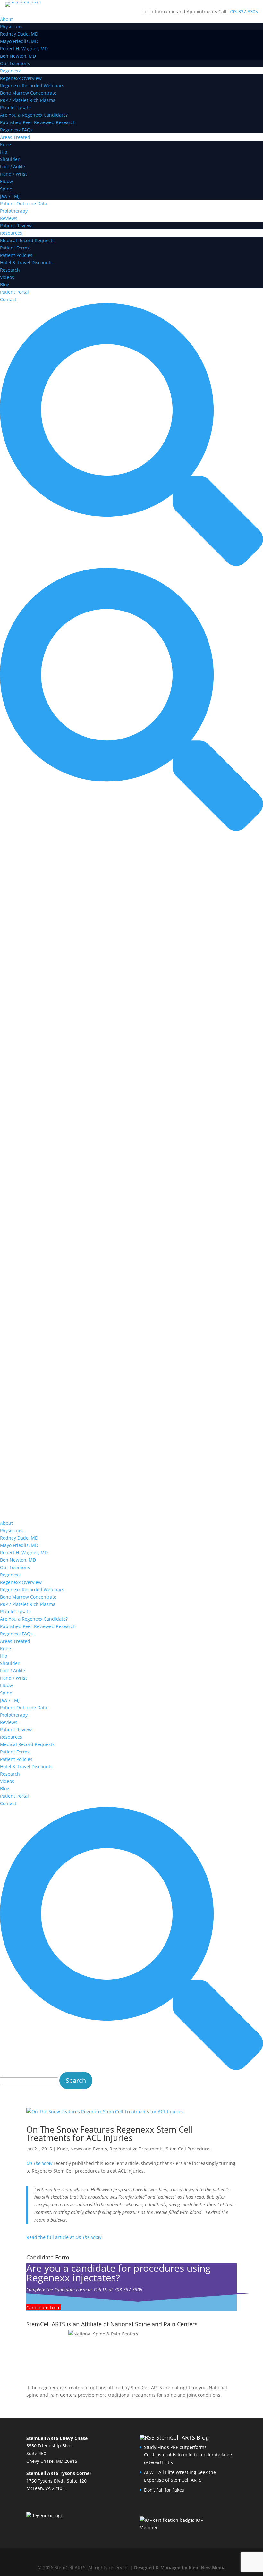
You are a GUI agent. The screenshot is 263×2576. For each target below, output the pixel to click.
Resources (11, 233)
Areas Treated (15, 137)
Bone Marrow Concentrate (28, 93)
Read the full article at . (64, 2237)
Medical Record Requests (27, 240)
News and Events (89, 2149)
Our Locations (15, 63)
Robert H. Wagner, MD (24, 49)
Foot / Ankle (13, 167)
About (6, 19)
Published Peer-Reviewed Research (38, 122)
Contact (8, 299)
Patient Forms (15, 248)
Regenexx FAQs (16, 130)
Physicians (11, 26)
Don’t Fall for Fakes (164, 2490)
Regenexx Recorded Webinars (32, 85)
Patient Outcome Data (24, 203)
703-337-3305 (243, 11)
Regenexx (10, 71)
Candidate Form (43, 2307)
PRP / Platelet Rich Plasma (28, 100)
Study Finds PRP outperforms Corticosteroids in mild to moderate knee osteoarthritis (188, 2455)
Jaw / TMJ (10, 196)
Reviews (9, 218)
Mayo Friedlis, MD (19, 41)
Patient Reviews (17, 226)
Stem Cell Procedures (189, 2149)
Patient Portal (14, 292)
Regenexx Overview (21, 78)
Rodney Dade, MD (19, 34)
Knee (5, 144)
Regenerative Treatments (136, 2149)
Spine (6, 189)
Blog (5, 285)
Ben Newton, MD (18, 56)
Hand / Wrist (13, 174)
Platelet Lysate (15, 108)
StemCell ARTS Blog (182, 2437)
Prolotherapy (14, 211)
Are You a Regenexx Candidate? (34, 115)
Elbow (6, 181)
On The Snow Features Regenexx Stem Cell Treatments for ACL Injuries (110, 2133)
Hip (4, 152)
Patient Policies (16, 255)
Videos (7, 277)
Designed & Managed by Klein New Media (180, 2568)
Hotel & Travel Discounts (26, 262)
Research (10, 270)
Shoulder (10, 159)
